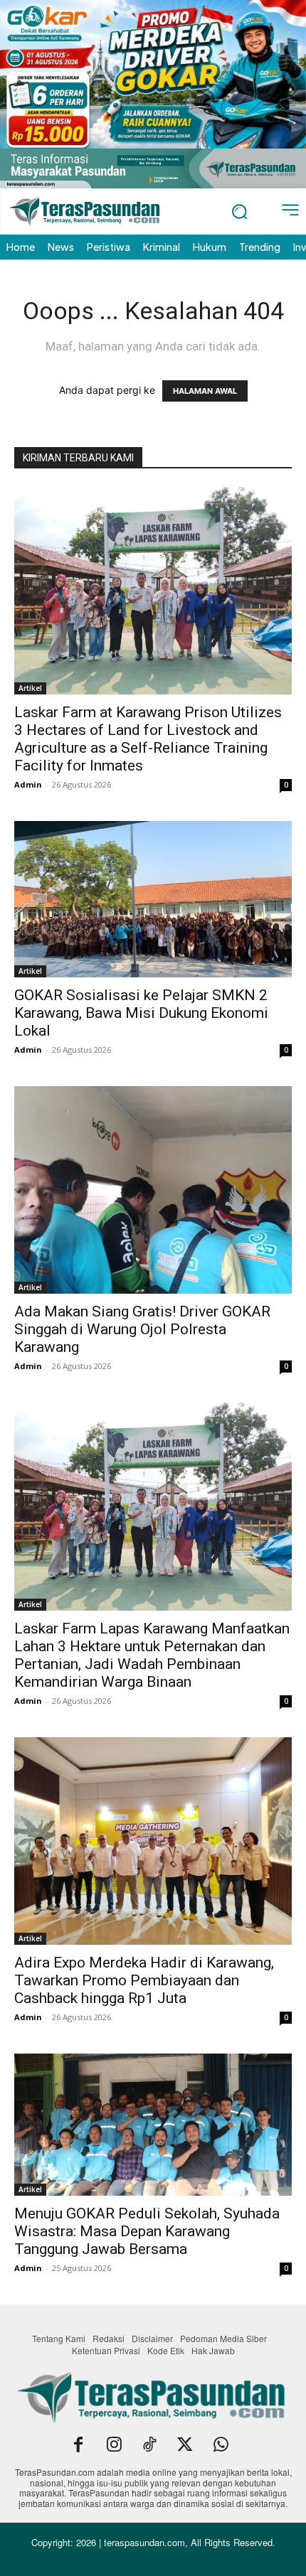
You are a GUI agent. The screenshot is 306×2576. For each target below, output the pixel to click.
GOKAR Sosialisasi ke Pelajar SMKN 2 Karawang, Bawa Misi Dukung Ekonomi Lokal (141, 1013)
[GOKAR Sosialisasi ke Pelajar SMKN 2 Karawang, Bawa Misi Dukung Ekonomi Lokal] (153, 899)
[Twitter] (185, 2446)
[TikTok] (149, 2446)
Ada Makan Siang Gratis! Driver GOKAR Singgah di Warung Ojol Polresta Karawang (142, 1329)
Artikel (30, 688)
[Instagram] (114, 2446)
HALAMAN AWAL (205, 391)
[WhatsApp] (221, 2446)
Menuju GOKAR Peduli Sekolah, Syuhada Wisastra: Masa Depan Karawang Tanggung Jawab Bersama (147, 2231)
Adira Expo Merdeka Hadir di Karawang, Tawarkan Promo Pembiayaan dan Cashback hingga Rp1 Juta (144, 1980)
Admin (28, 784)
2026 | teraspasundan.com (131, 2542)
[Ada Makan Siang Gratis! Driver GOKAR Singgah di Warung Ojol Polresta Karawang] (153, 1190)
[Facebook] (78, 2446)
